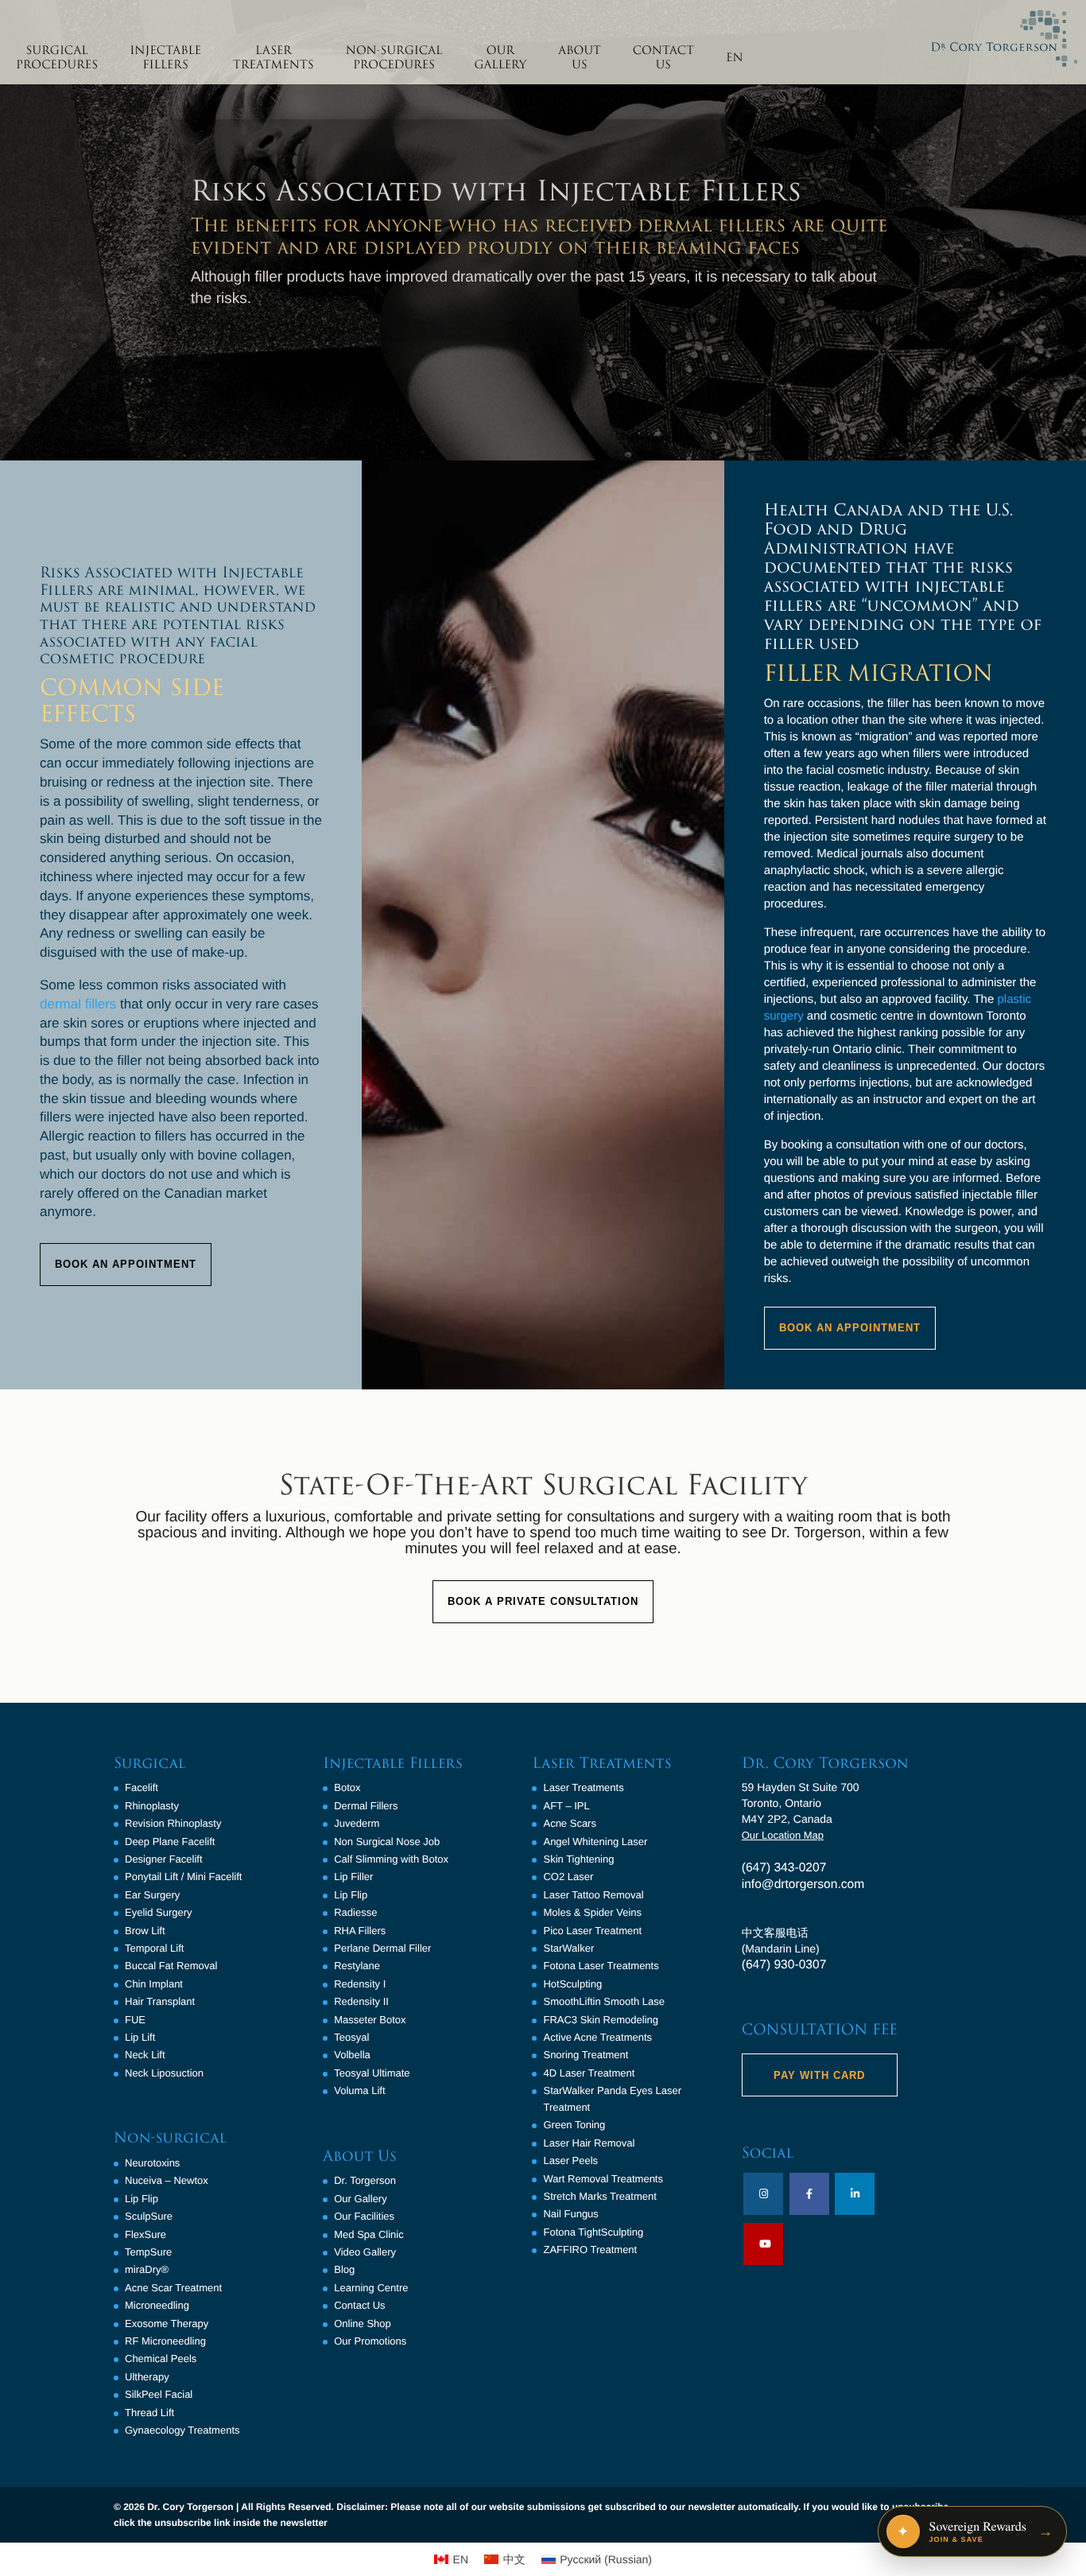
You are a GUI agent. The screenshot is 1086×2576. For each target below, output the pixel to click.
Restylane (357, 1966)
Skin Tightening (578, 1859)
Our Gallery (360, 2199)
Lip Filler (353, 1877)
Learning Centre (371, 2288)
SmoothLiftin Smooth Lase (603, 2001)
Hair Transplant (160, 2001)
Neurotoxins (152, 2163)
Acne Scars (569, 1823)
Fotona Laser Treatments (601, 1966)
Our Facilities (364, 2216)
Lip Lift (140, 2037)
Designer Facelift (164, 1859)
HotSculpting (572, 1984)
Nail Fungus (570, 2214)
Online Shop (363, 2323)
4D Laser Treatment (589, 2073)
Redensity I (360, 1984)
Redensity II (361, 2001)
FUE (135, 2020)
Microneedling (157, 2305)
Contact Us (359, 2305)
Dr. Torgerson (365, 2180)
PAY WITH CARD (819, 2075)
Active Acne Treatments (597, 2037)
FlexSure (145, 2234)
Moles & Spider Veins (592, 1912)
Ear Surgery (152, 1895)
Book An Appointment (126, 1264)
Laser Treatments (583, 1787)
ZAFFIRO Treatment (590, 2250)
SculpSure (149, 2216)
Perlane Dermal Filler (382, 1948)
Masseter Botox (370, 2020)
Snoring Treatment (586, 2055)
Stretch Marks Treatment (599, 2196)
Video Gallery (365, 2252)
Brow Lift (145, 1931)
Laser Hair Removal (589, 2143)
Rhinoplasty (152, 1806)
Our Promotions (370, 2341)
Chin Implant (154, 1984)
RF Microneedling (165, 2341)
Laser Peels (570, 2160)
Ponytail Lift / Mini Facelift (183, 1877)
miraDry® (147, 2269)
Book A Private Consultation (543, 1601)
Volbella (352, 2055)
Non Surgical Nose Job (387, 1842)
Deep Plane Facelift (170, 1842)
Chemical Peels (161, 2358)
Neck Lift (145, 2055)
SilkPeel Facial (159, 2394)
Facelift (142, 1787)
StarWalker (568, 1948)
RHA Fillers (360, 1931)
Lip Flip (142, 2199)
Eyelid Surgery (159, 1912)
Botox (347, 1787)
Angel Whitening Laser (595, 1842)
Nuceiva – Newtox (167, 2180)
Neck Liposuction (164, 2073)
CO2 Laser (568, 1877)
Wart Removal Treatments (603, 2179)
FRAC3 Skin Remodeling (601, 2020)
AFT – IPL (566, 1806)
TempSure (148, 2252)
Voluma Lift (359, 2090)
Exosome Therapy (167, 2323)
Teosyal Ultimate (372, 2073)
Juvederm (357, 1823)
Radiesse (355, 1912)
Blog (344, 2269)
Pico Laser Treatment (592, 1931)
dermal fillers (78, 1004)
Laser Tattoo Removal (593, 1895)
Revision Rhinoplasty (173, 1823)
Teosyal (351, 2037)
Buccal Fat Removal (171, 1966)
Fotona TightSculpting (593, 2232)
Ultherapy (147, 2377)
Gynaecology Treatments (182, 2430)
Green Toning (574, 2125)
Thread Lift (149, 2413)
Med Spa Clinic (368, 2234)
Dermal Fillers (366, 1806)
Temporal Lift (154, 1948)
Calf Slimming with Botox (391, 1859)
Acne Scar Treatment (173, 2288)
